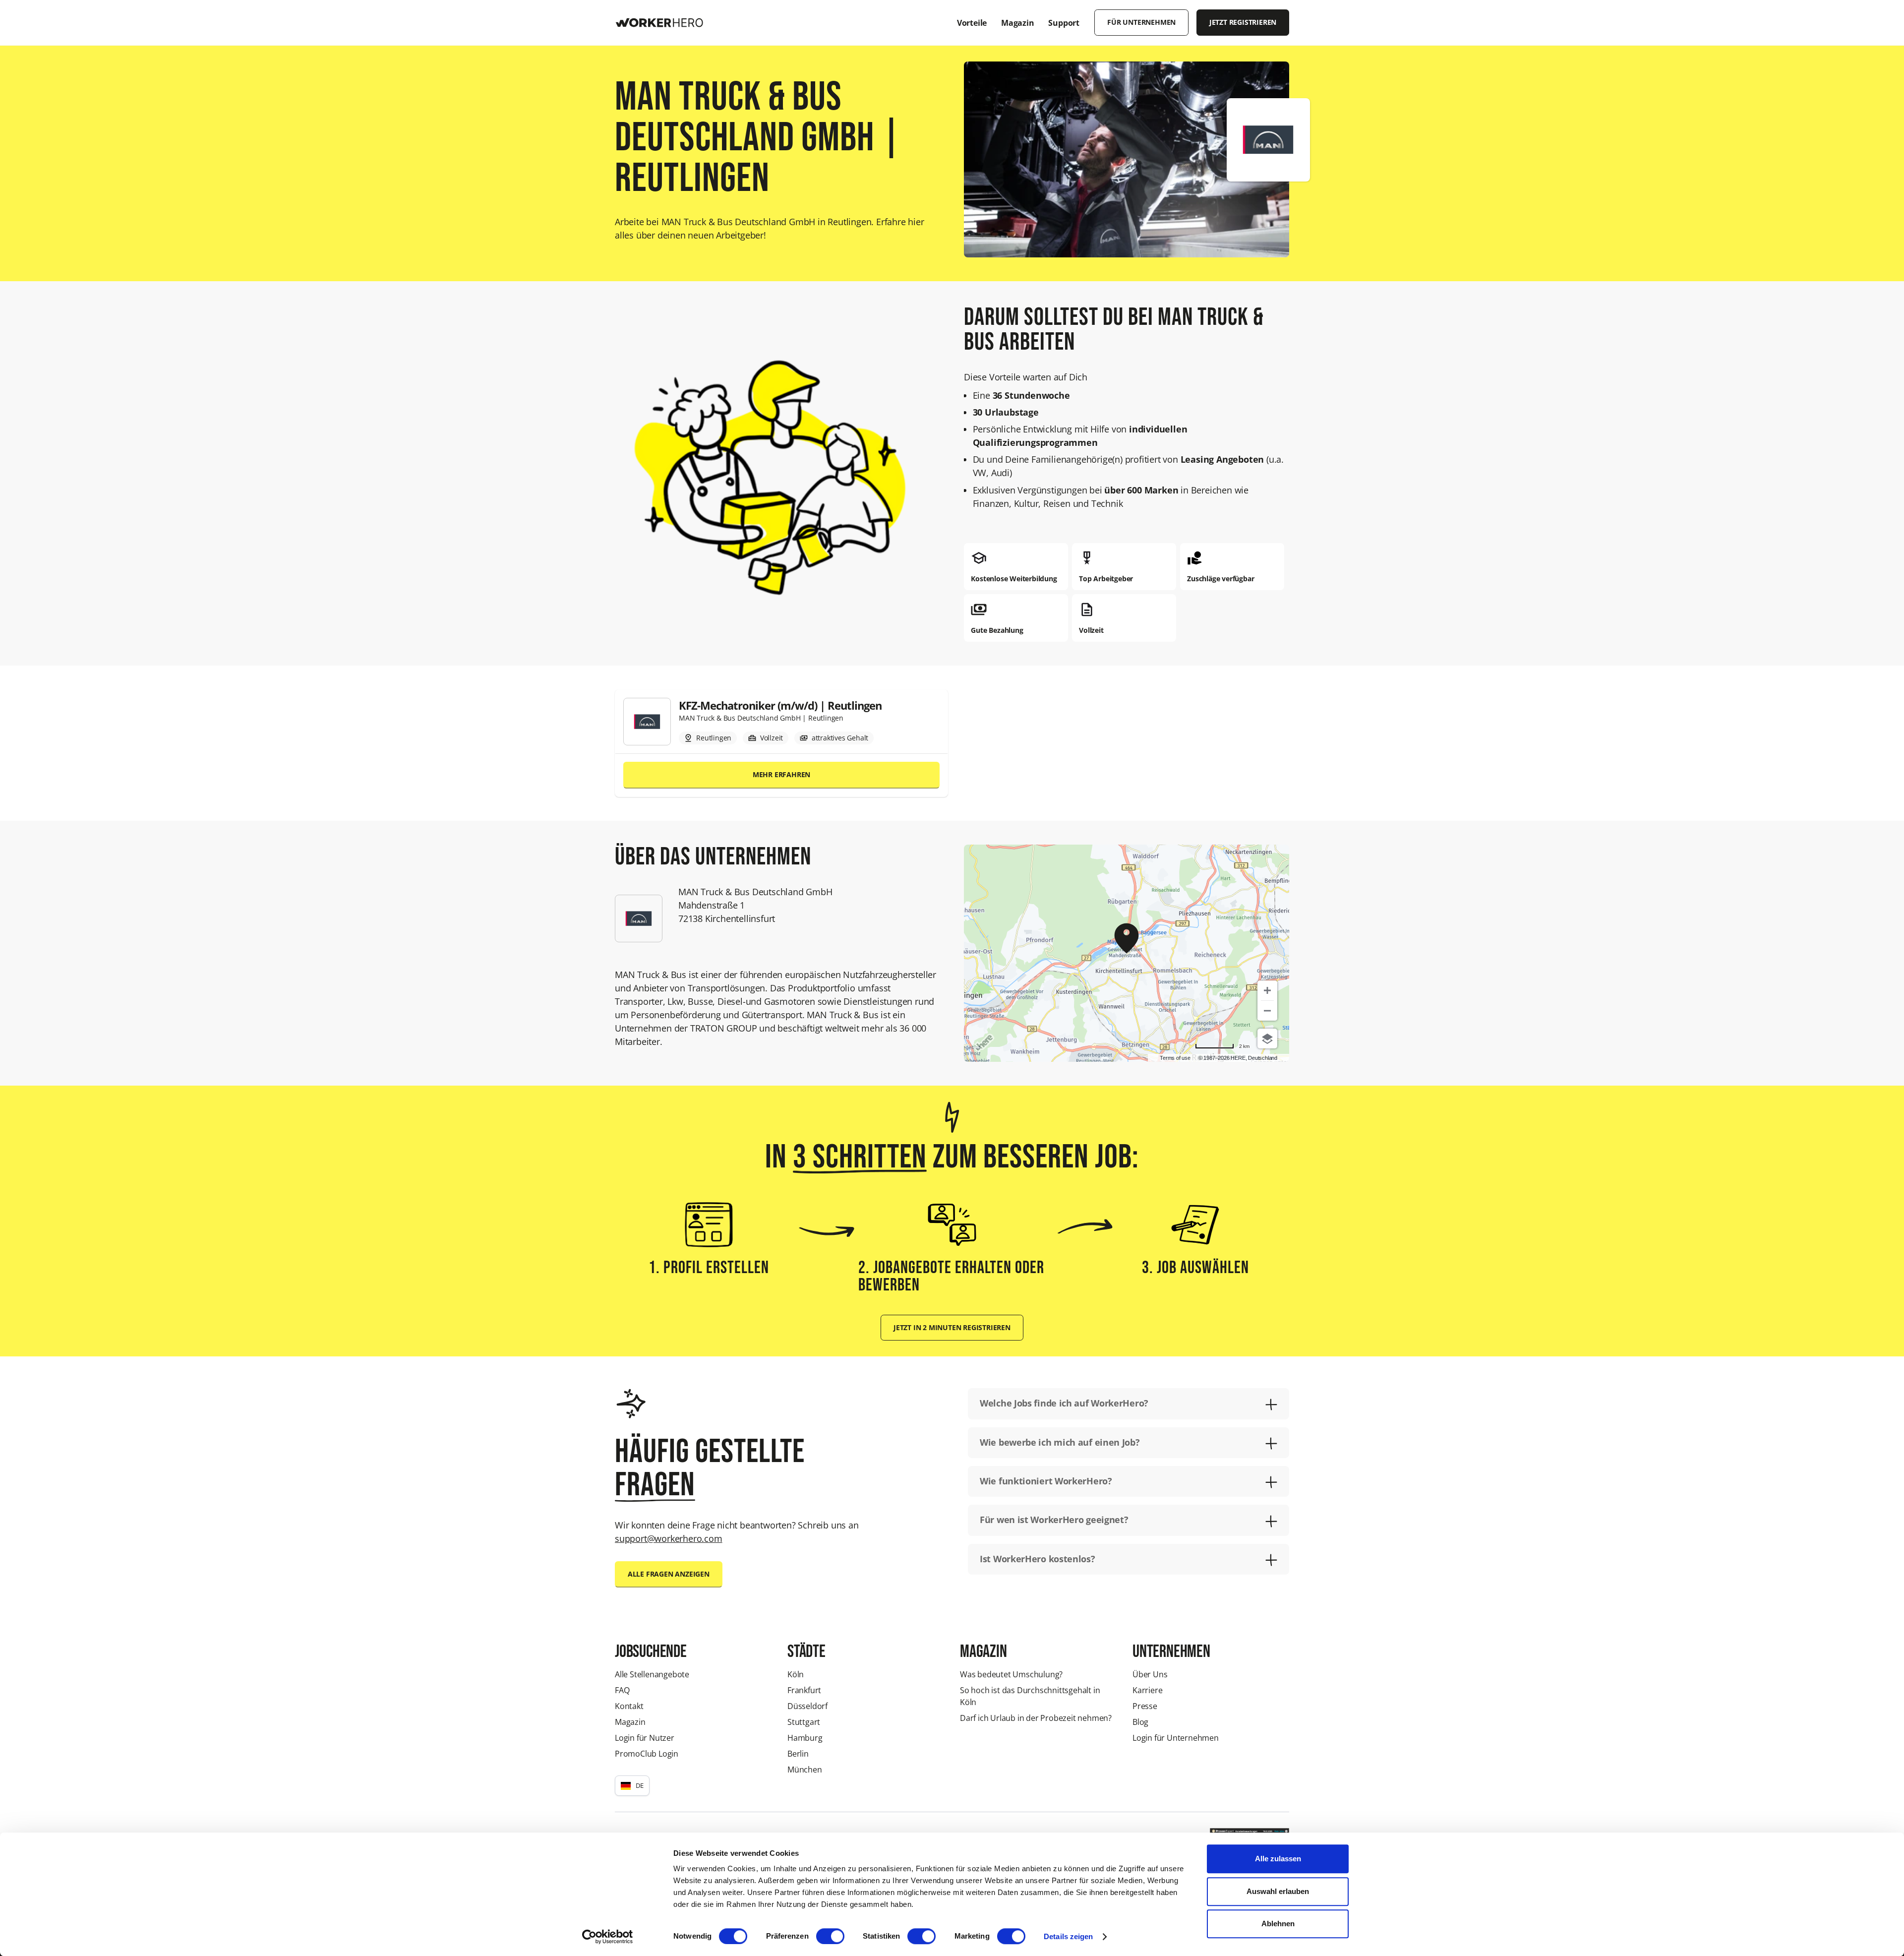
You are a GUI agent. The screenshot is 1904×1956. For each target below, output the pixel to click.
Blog (1140, 1722)
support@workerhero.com (669, 1538)
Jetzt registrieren (1243, 22)
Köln (796, 1674)
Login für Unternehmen (1176, 1738)
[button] (632, 1785)
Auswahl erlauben (1278, 1891)
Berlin (798, 1754)
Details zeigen (1068, 1936)
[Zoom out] (1267, 1011)
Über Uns (1150, 1674)
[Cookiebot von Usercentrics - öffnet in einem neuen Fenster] (608, 1937)
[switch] (830, 1936)
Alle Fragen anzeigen (669, 1574)
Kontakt (629, 1706)
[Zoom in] (1267, 990)
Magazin (630, 1722)
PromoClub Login (647, 1754)
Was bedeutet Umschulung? (1011, 1674)
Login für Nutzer (645, 1738)
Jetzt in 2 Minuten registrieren (952, 1328)
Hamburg (805, 1738)
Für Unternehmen (1141, 22)
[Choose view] (1267, 1039)
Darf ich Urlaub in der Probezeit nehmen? (1036, 1718)
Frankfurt (804, 1690)
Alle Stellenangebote (652, 1674)
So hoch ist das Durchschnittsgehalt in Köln (1030, 1696)
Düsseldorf (807, 1706)
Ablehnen (1278, 1924)
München (805, 1770)
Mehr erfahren (781, 775)
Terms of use (1175, 1058)
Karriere (1147, 1690)
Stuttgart (804, 1722)
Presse (1145, 1706)
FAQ (622, 1690)
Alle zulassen (1278, 1859)
